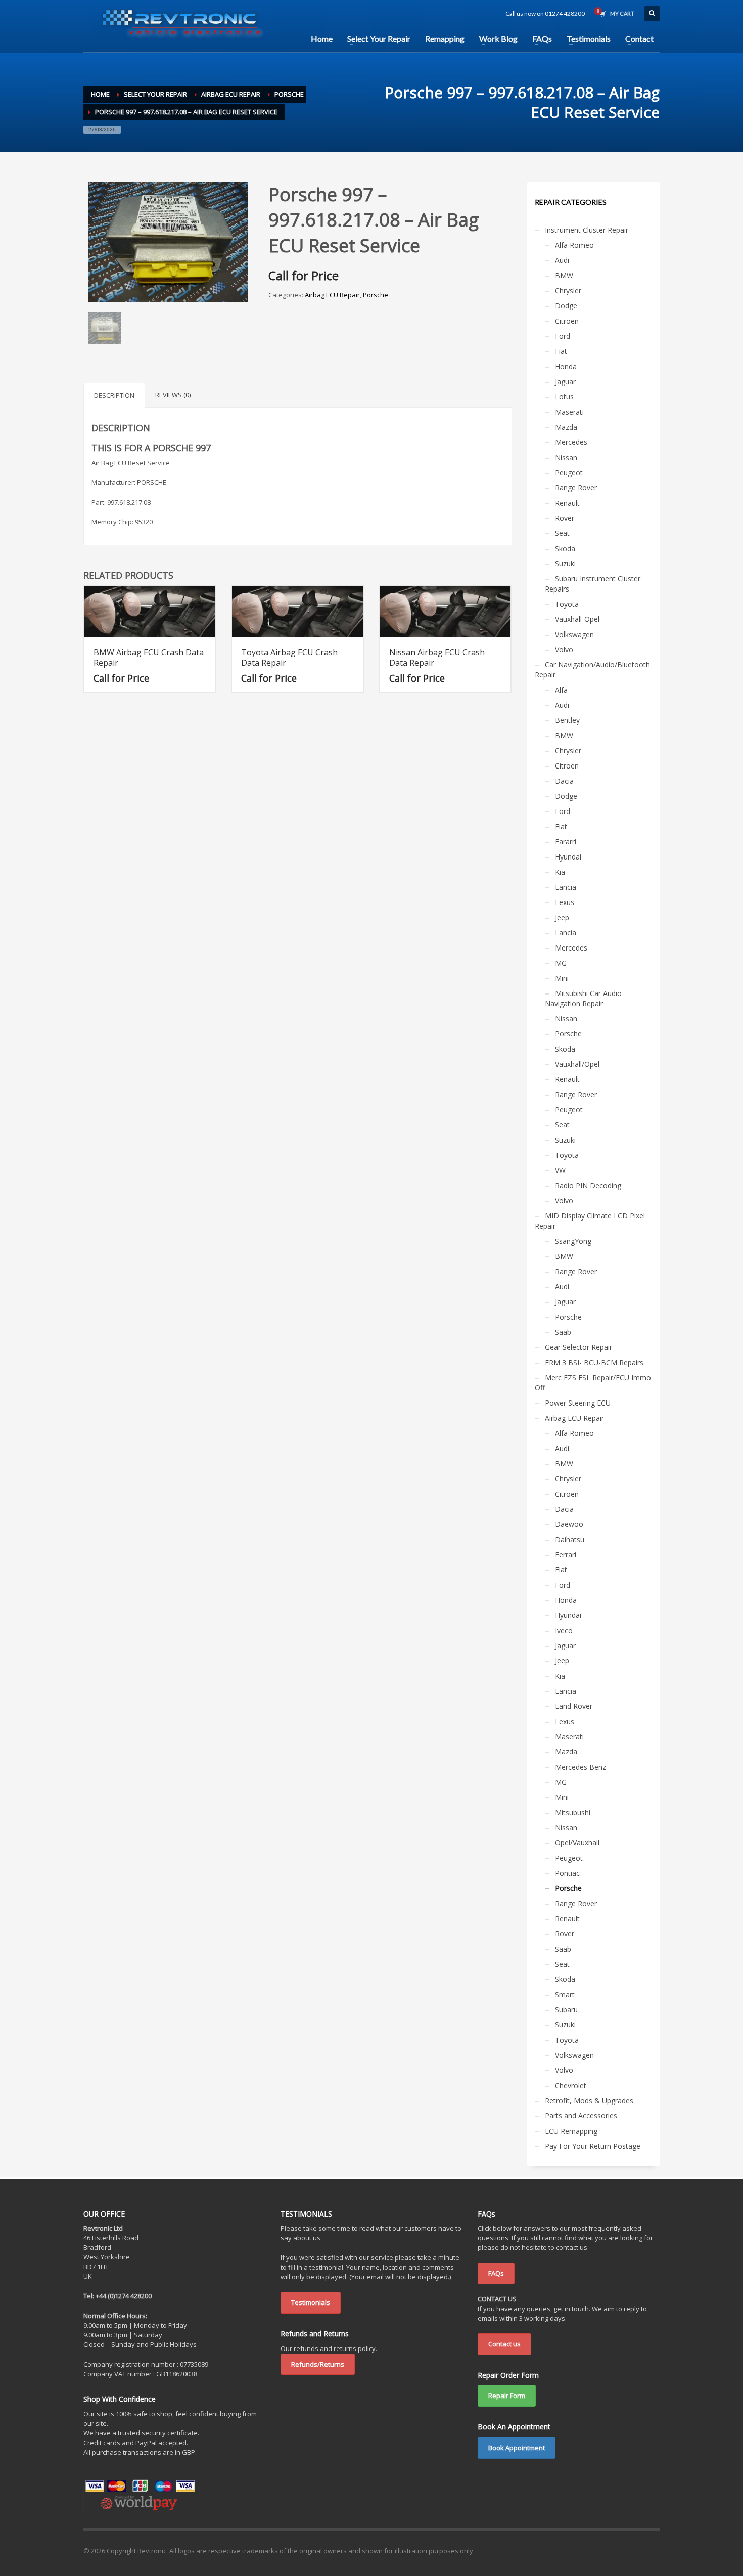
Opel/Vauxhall (577, 1843)
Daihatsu (570, 1539)
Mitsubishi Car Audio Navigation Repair (583, 998)
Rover (565, 518)
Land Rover (574, 1706)
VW (560, 1170)
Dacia (564, 781)
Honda (566, 366)
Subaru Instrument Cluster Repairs (593, 584)
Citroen (567, 321)
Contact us (504, 2344)
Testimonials (311, 2302)
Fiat (561, 351)
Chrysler (568, 290)
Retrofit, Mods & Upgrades (589, 2100)
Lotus (564, 397)
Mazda (566, 427)
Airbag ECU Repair (332, 295)
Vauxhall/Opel (577, 1064)
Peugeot (569, 472)
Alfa (561, 690)
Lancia (566, 887)
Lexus (565, 902)
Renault (567, 503)
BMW (564, 275)
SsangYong (573, 1241)
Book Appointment (517, 2448)
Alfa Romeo (574, 245)
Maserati (569, 412)
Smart (565, 1994)
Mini (562, 978)
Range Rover (576, 488)
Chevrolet (571, 2085)
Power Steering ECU (578, 1403)
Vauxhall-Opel (577, 619)
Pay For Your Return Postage (593, 2146)
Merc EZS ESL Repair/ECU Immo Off (593, 1383)
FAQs (496, 2273)
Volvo (564, 649)
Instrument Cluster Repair (587, 230)
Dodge (566, 306)
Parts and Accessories (581, 2116)
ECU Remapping (571, 2131)
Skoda (565, 548)
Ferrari (566, 1554)
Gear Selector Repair (578, 1347)
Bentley (567, 720)
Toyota (567, 604)
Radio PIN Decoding (588, 1185)
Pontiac (567, 1873)
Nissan (566, 457)
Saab (563, 1332)
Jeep (562, 917)
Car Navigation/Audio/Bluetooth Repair (592, 670)
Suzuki (565, 563)
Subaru (566, 2009)
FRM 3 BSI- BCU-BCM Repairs (594, 1362)
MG (561, 963)
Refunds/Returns (318, 2364)
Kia (560, 872)
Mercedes (571, 442)
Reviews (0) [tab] (173, 395)
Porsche (376, 295)
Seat (562, 533)
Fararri (566, 842)
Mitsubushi (573, 1812)
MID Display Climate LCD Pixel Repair (590, 1221)
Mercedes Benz (581, 1767)
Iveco (564, 1630)
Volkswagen (574, 634)
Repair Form (507, 2396)
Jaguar (565, 381)
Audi (562, 260)
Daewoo (569, 1524)
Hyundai (568, 857)
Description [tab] (114, 395)
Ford (563, 336)
